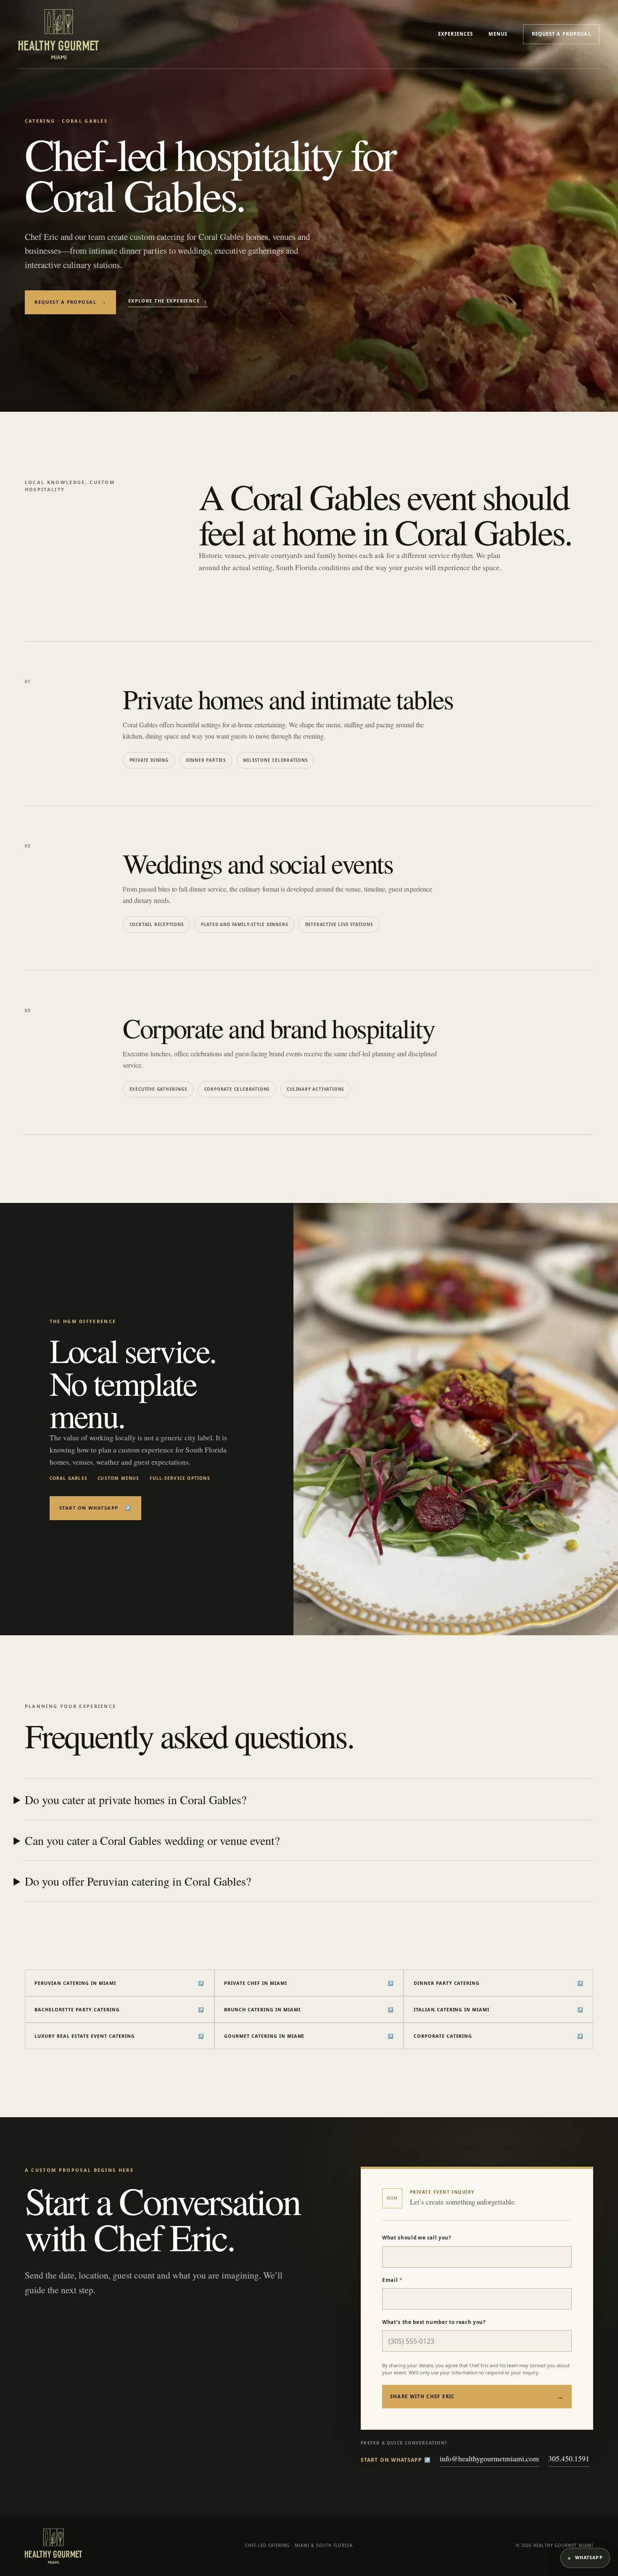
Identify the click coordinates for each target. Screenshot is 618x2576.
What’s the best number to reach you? (434, 2322)
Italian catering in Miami (499, 2009)
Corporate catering (499, 2036)
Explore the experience (168, 301)
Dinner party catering (499, 1983)
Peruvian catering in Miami (119, 1983)
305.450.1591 (569, 2458)
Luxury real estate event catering (119, 2036)
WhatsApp (585, 2558)
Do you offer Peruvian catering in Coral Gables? (138, 1881)
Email (392, 2280)
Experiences (456, 34)
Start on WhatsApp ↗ (396, 2460)
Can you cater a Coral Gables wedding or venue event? (152, 1840)
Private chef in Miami (309, 1983)
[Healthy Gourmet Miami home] (59, 34)
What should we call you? (417, 2237)
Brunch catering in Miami (309, 2009)
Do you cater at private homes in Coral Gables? (136, 1800)
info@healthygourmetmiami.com (489, 2458)
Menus (498, 34)
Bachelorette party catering (119, 2009)
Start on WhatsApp (95, 1508)
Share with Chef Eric (477, 2397)
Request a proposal (561, 34)
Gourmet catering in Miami (309, 2036)
